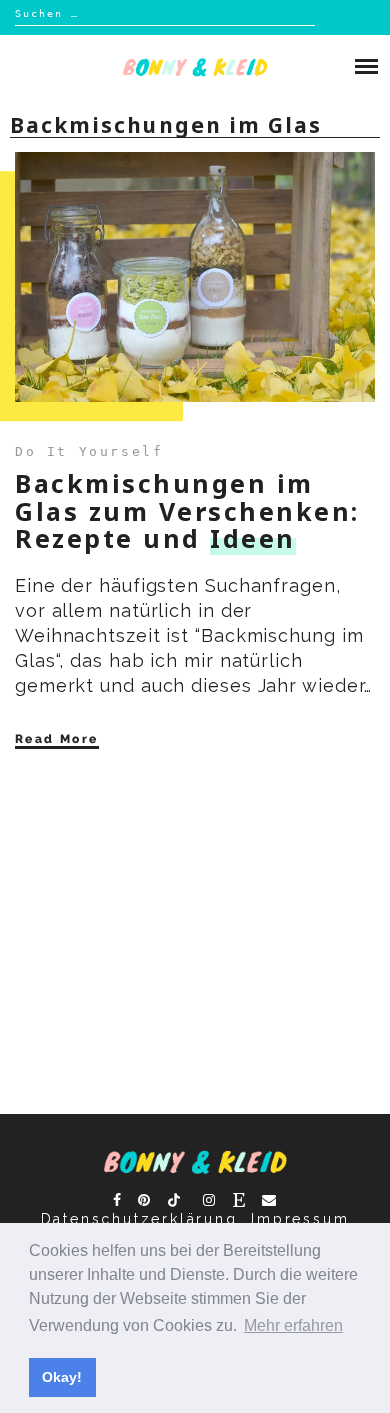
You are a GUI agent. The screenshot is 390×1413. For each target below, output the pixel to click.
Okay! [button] (62, 1377)
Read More (57, 739)
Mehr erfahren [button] (293, 1325)
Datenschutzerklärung (139, 1219)
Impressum (300, 1219)
